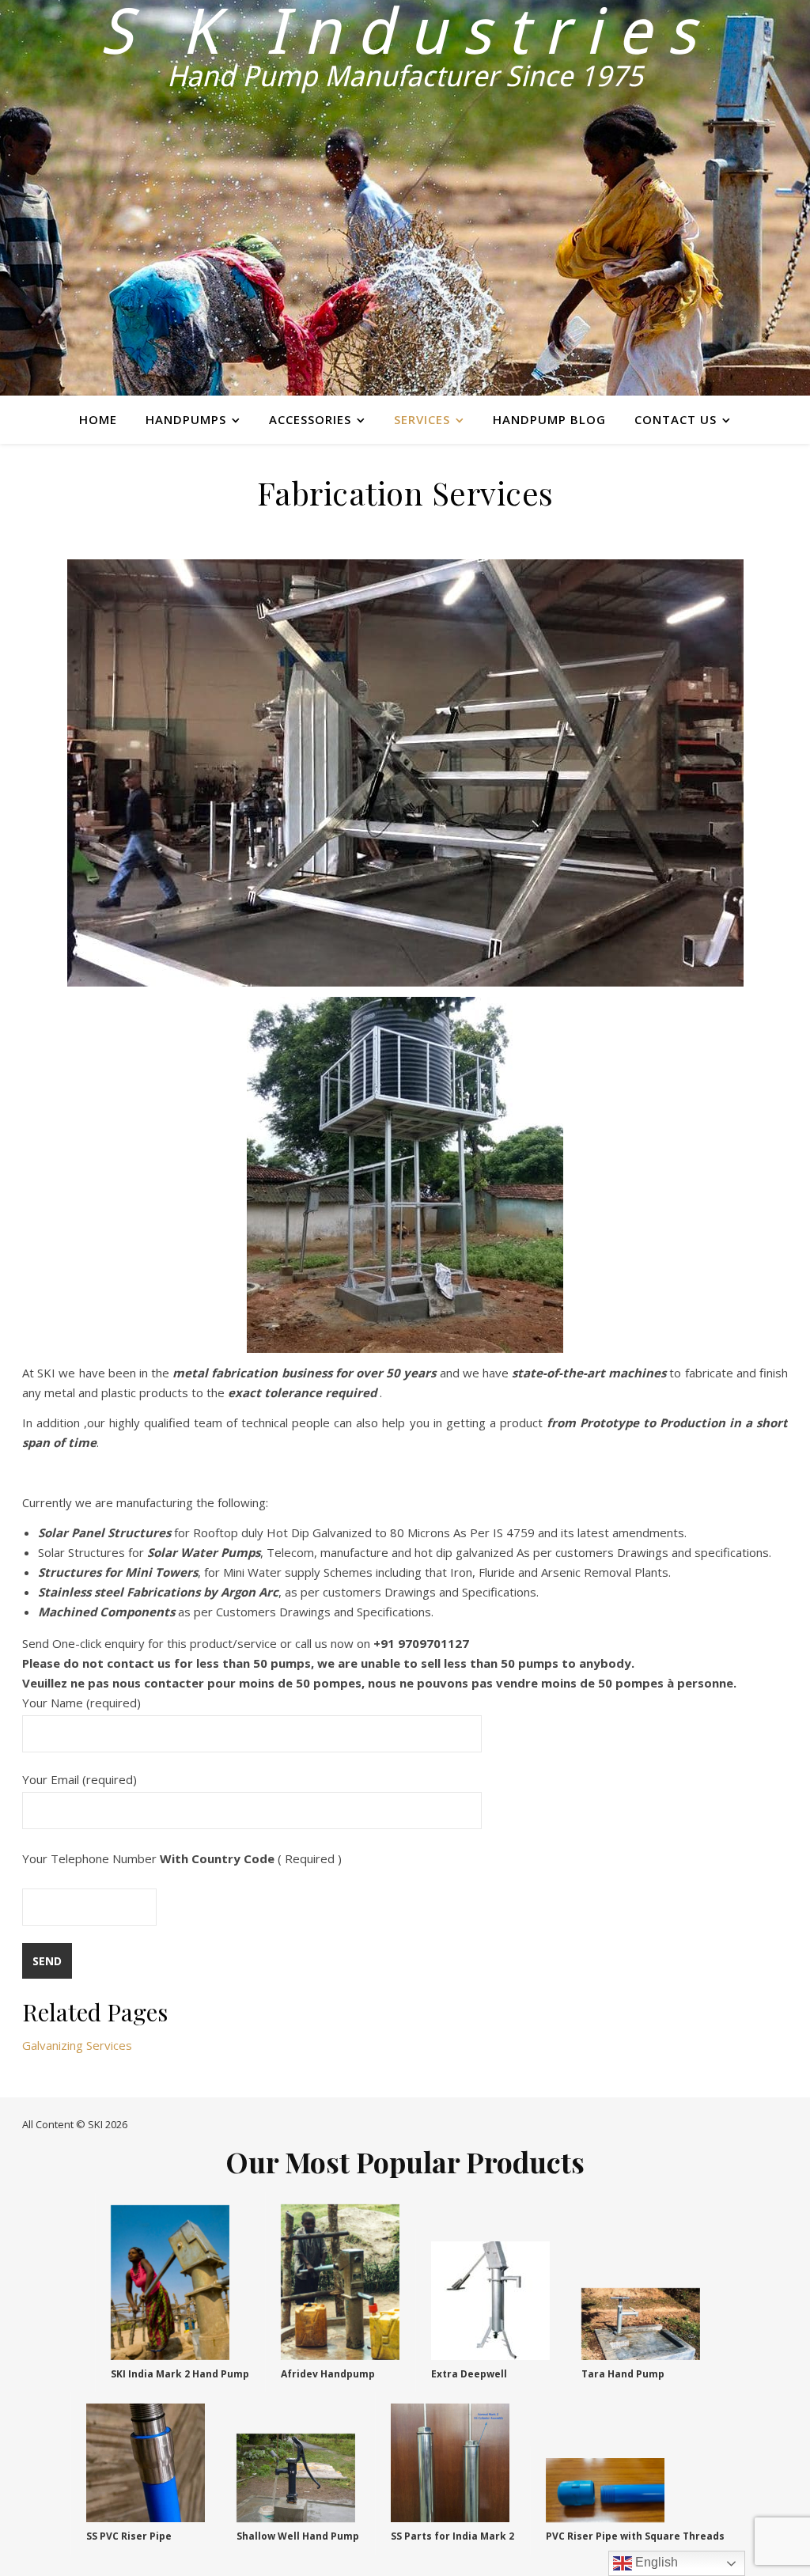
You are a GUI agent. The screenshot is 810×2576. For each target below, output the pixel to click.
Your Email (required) (79, 1779)
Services (422, 419)
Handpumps (186, 419)
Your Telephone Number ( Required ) (182, 1858)
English (655, 2562)
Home (98, 419)
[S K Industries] (405, 198)
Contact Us (676, 419)
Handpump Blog (549, 419)
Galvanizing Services (77, 2045)
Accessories (310, 419)
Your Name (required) (81, 1703)
